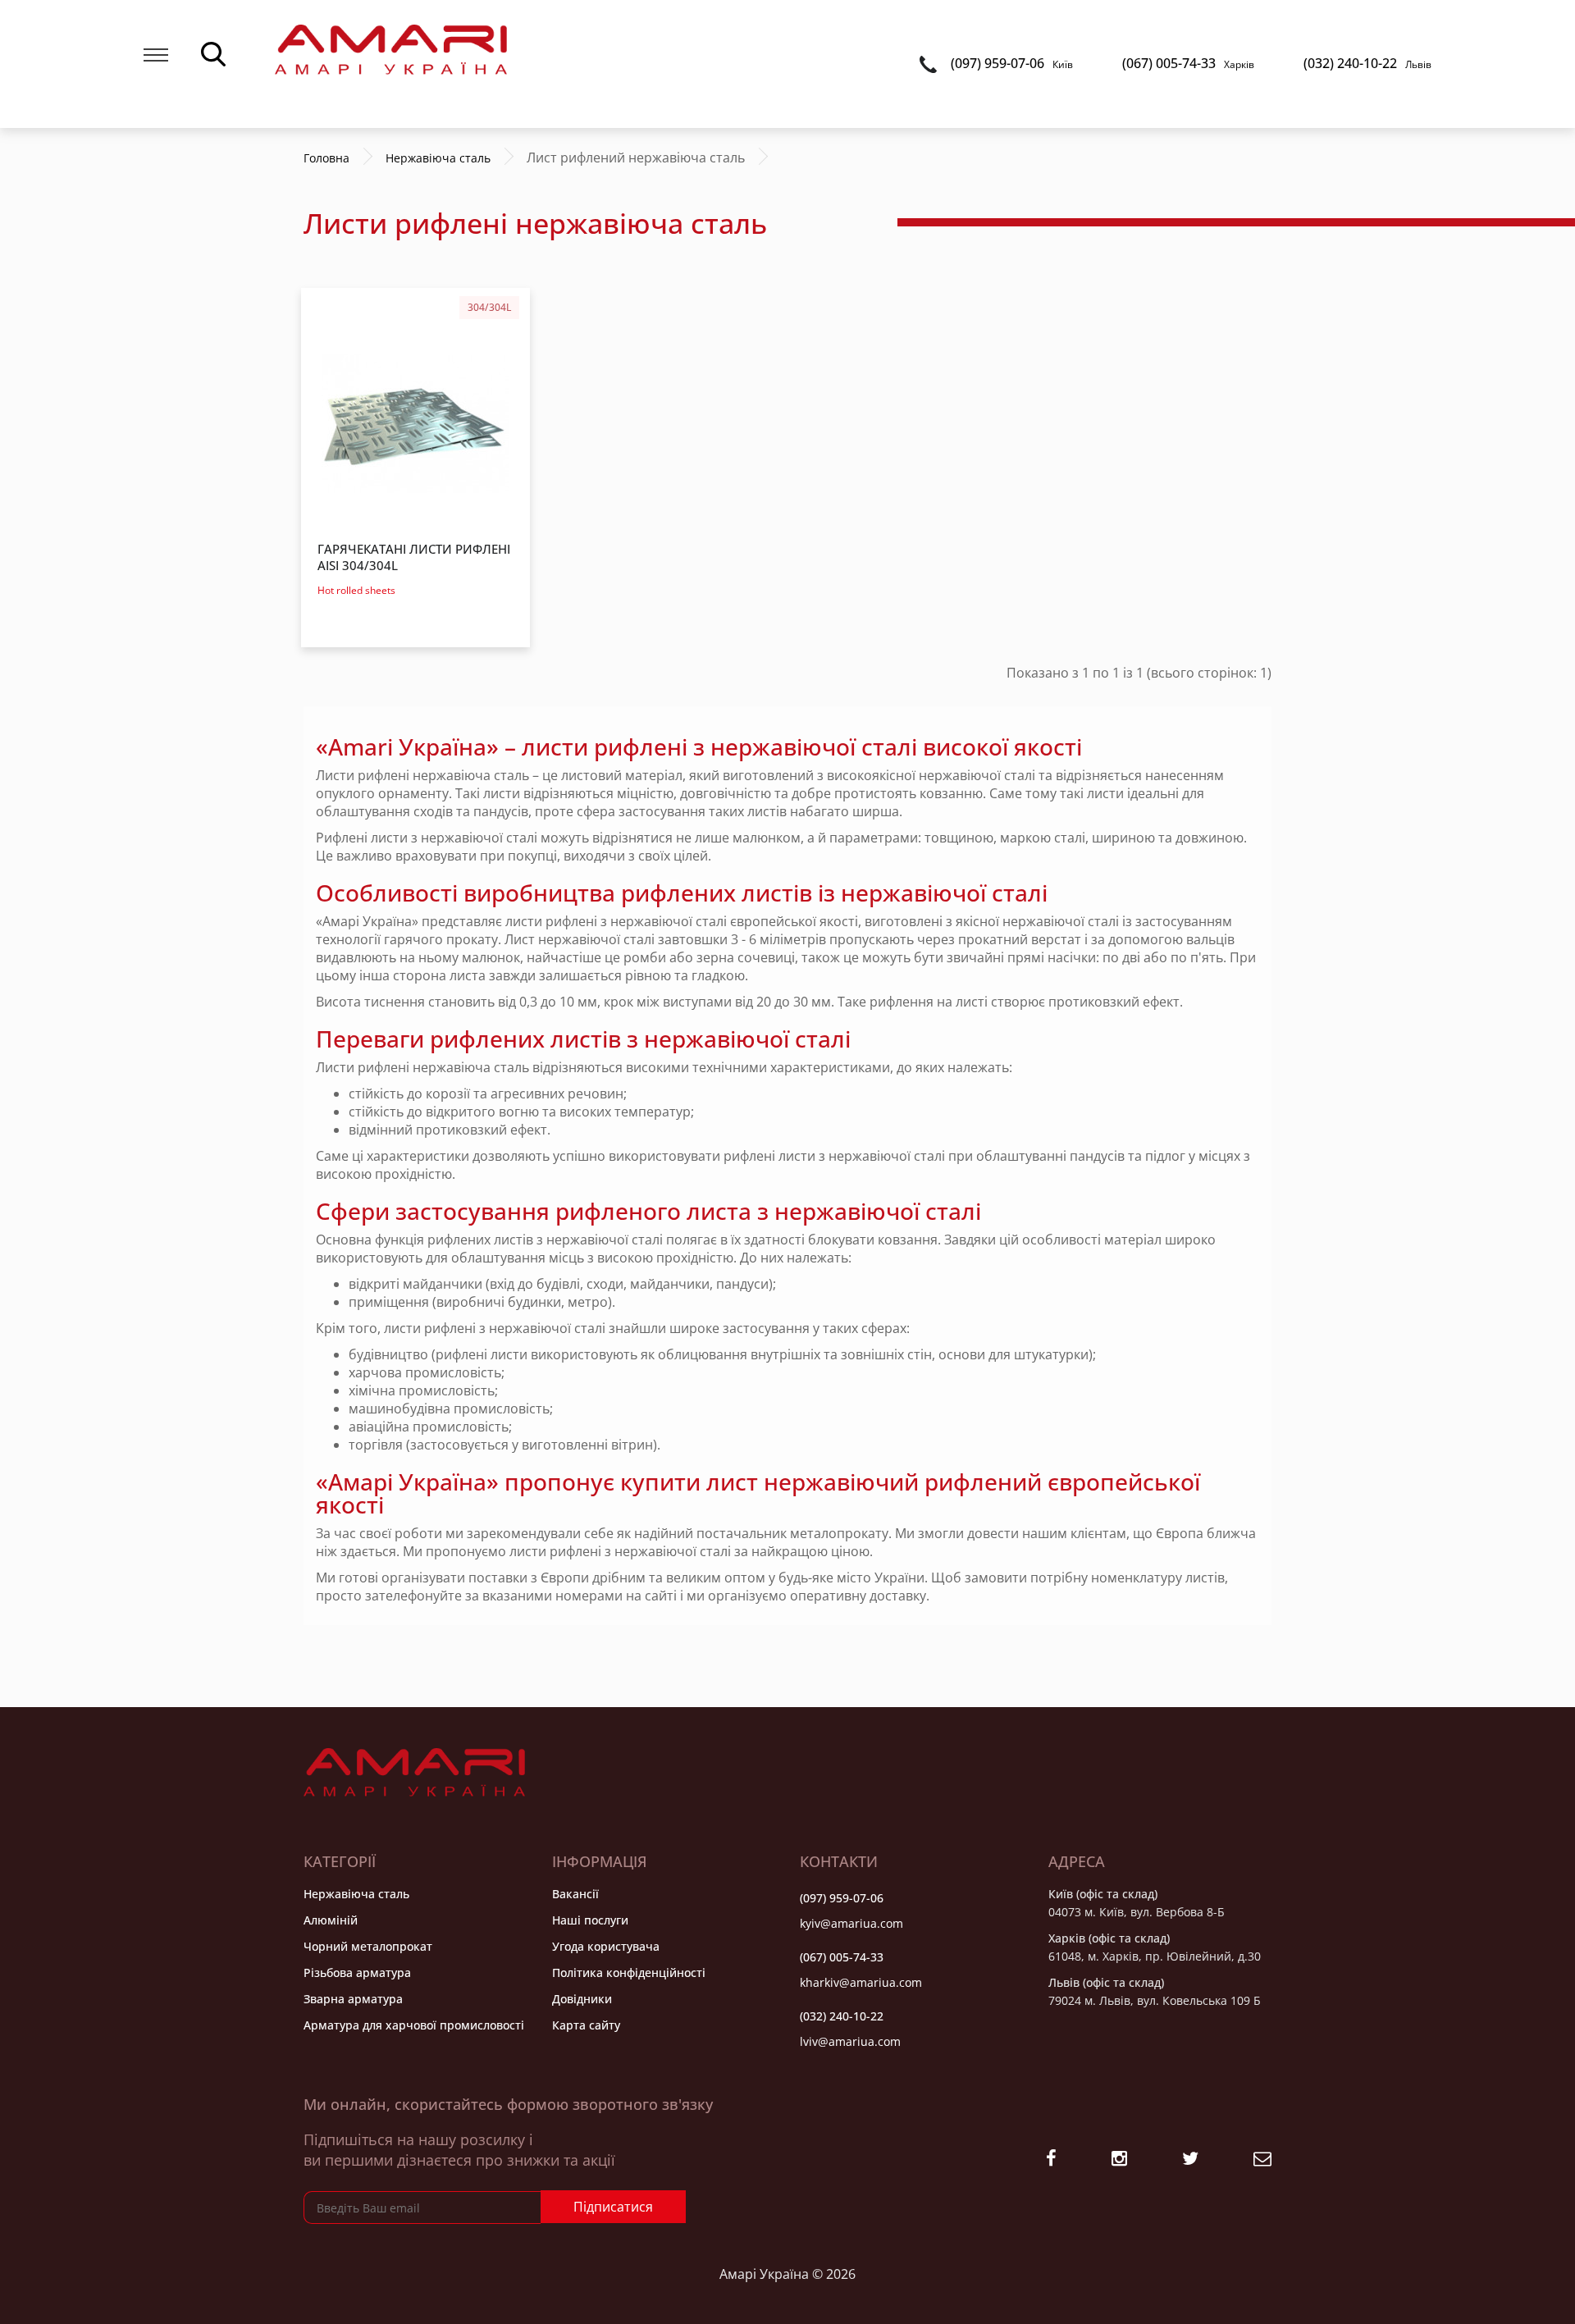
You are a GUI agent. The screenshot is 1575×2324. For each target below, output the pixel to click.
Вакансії (575, 1894)
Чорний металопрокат (368, 1946)
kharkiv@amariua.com (861, 1982)
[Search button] (213, 53)
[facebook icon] (1051, 2160)
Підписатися (613, 2207)
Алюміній (331, 1920)
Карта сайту (586, 2025)
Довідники (582, 1999)
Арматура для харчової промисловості (414, 2025)
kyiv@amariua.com (851, 1923)
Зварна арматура (353, 1999)
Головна (326, 158)
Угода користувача (606, 1946)
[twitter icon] (1190, 2160)
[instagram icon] (1119, 2160)
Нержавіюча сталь (356, 1894)
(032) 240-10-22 (1367, 63)
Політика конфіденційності (629, 1972)
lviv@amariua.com (850, 2041)
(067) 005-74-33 (1188, 63)
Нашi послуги (590, 1920)
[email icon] (1262, 2160)
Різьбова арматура (357, 1972)
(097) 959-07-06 (1012, 63)
